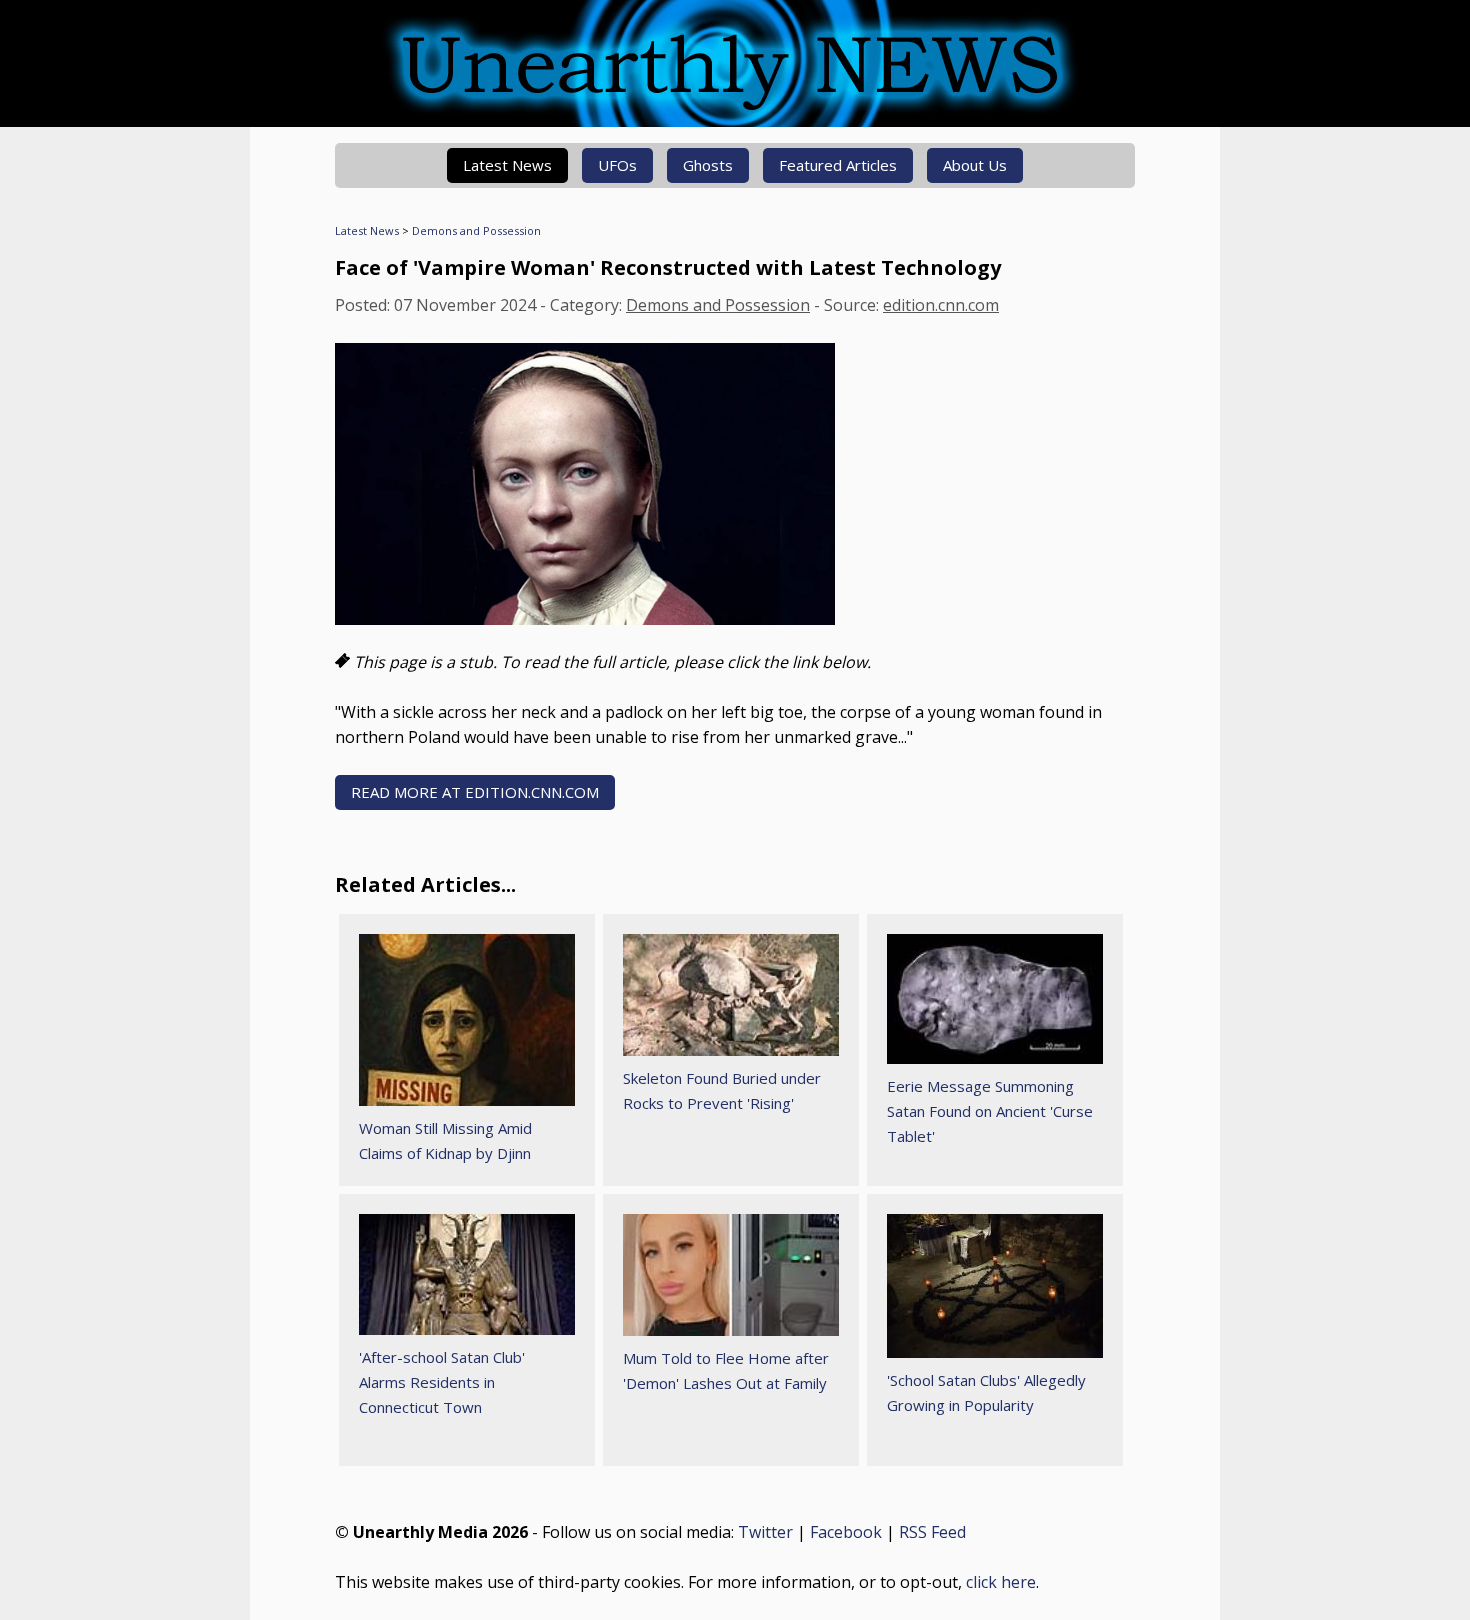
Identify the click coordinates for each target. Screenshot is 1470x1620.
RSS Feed (932, 1532)
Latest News (507, 165)
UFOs (617, 165)
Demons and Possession (476, 230)
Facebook (846, 1532)
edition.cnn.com (941, 305)
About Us (975, 165)
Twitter (765, 1532)
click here (1001, 1582)
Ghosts (708, 165)
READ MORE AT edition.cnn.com (475, 792)
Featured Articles (838, 165)
